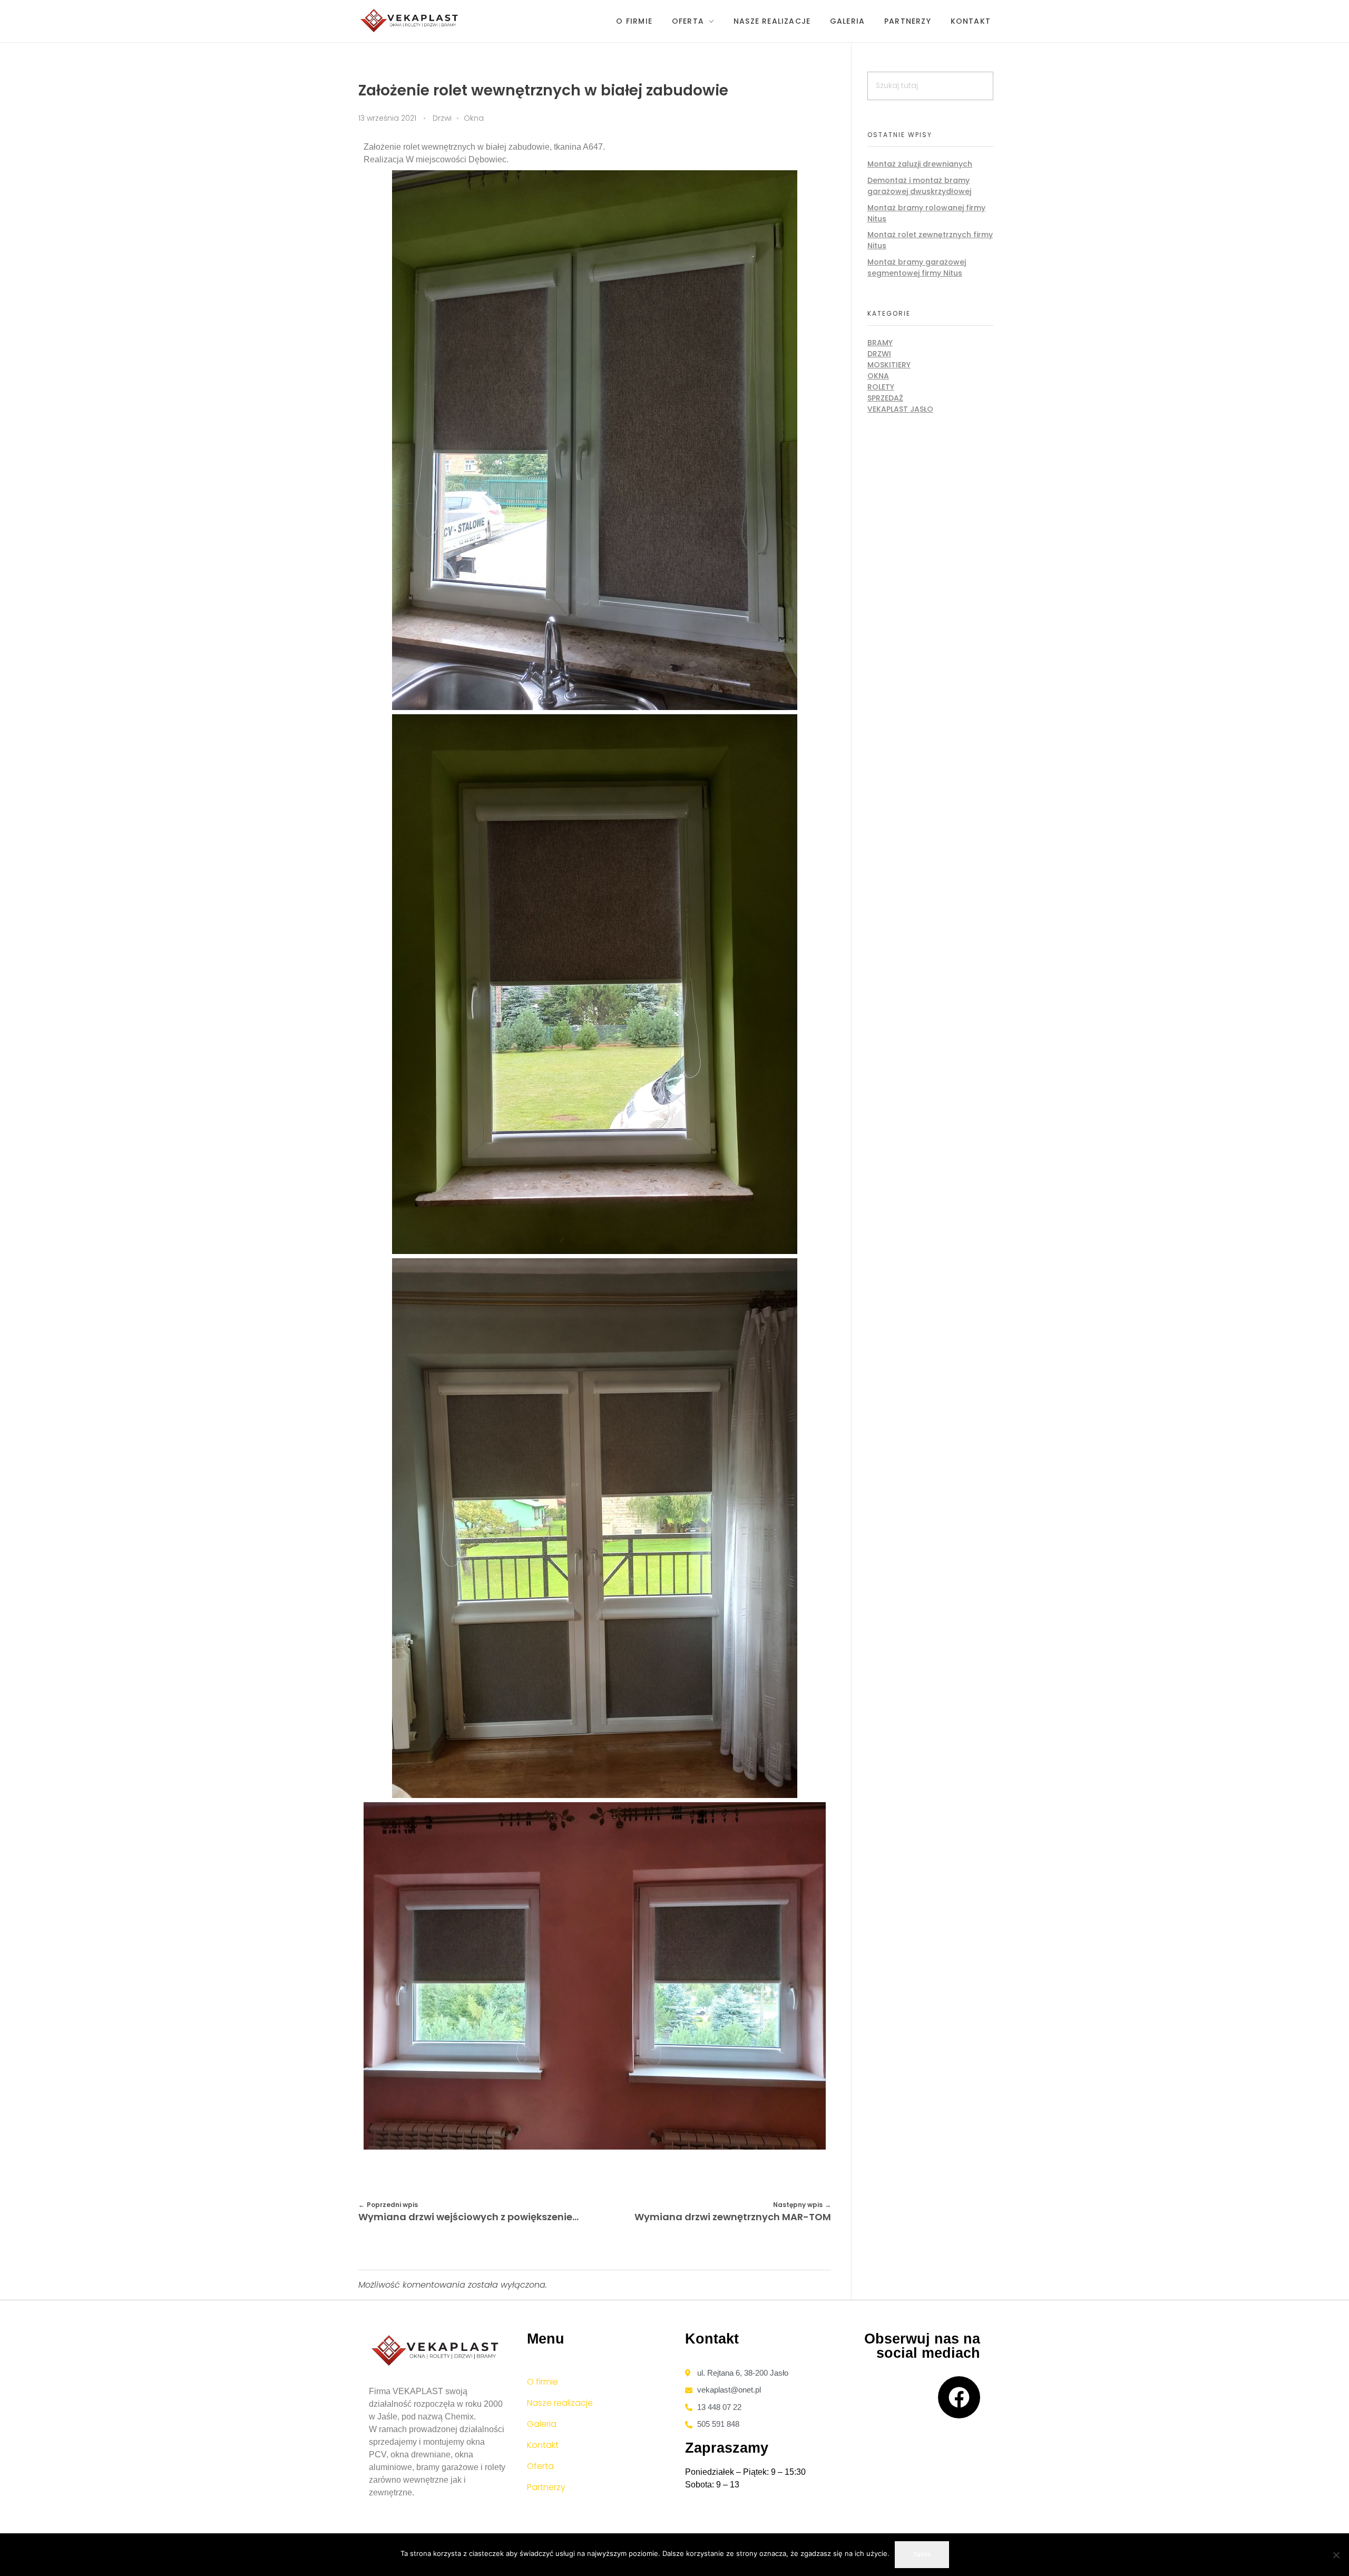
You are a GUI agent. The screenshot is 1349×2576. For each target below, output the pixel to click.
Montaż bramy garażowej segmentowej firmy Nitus (917, 268)
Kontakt (543, 2445)
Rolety (881, 387)
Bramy (880, 343)
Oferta (540, 2466)
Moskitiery (889, 365)
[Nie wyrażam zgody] (1336, 2555)
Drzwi (442, 118)
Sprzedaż (885, 398)
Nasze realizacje (560, 2403)
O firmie (542, 2382)
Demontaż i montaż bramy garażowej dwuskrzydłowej (919, 186)
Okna (474, 118)
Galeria (542, 2424)
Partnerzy (546, 2487)
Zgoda (922, 2554)
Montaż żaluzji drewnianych (920, 164)
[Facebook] (959, 2397)
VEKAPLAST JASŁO (900, 409)
